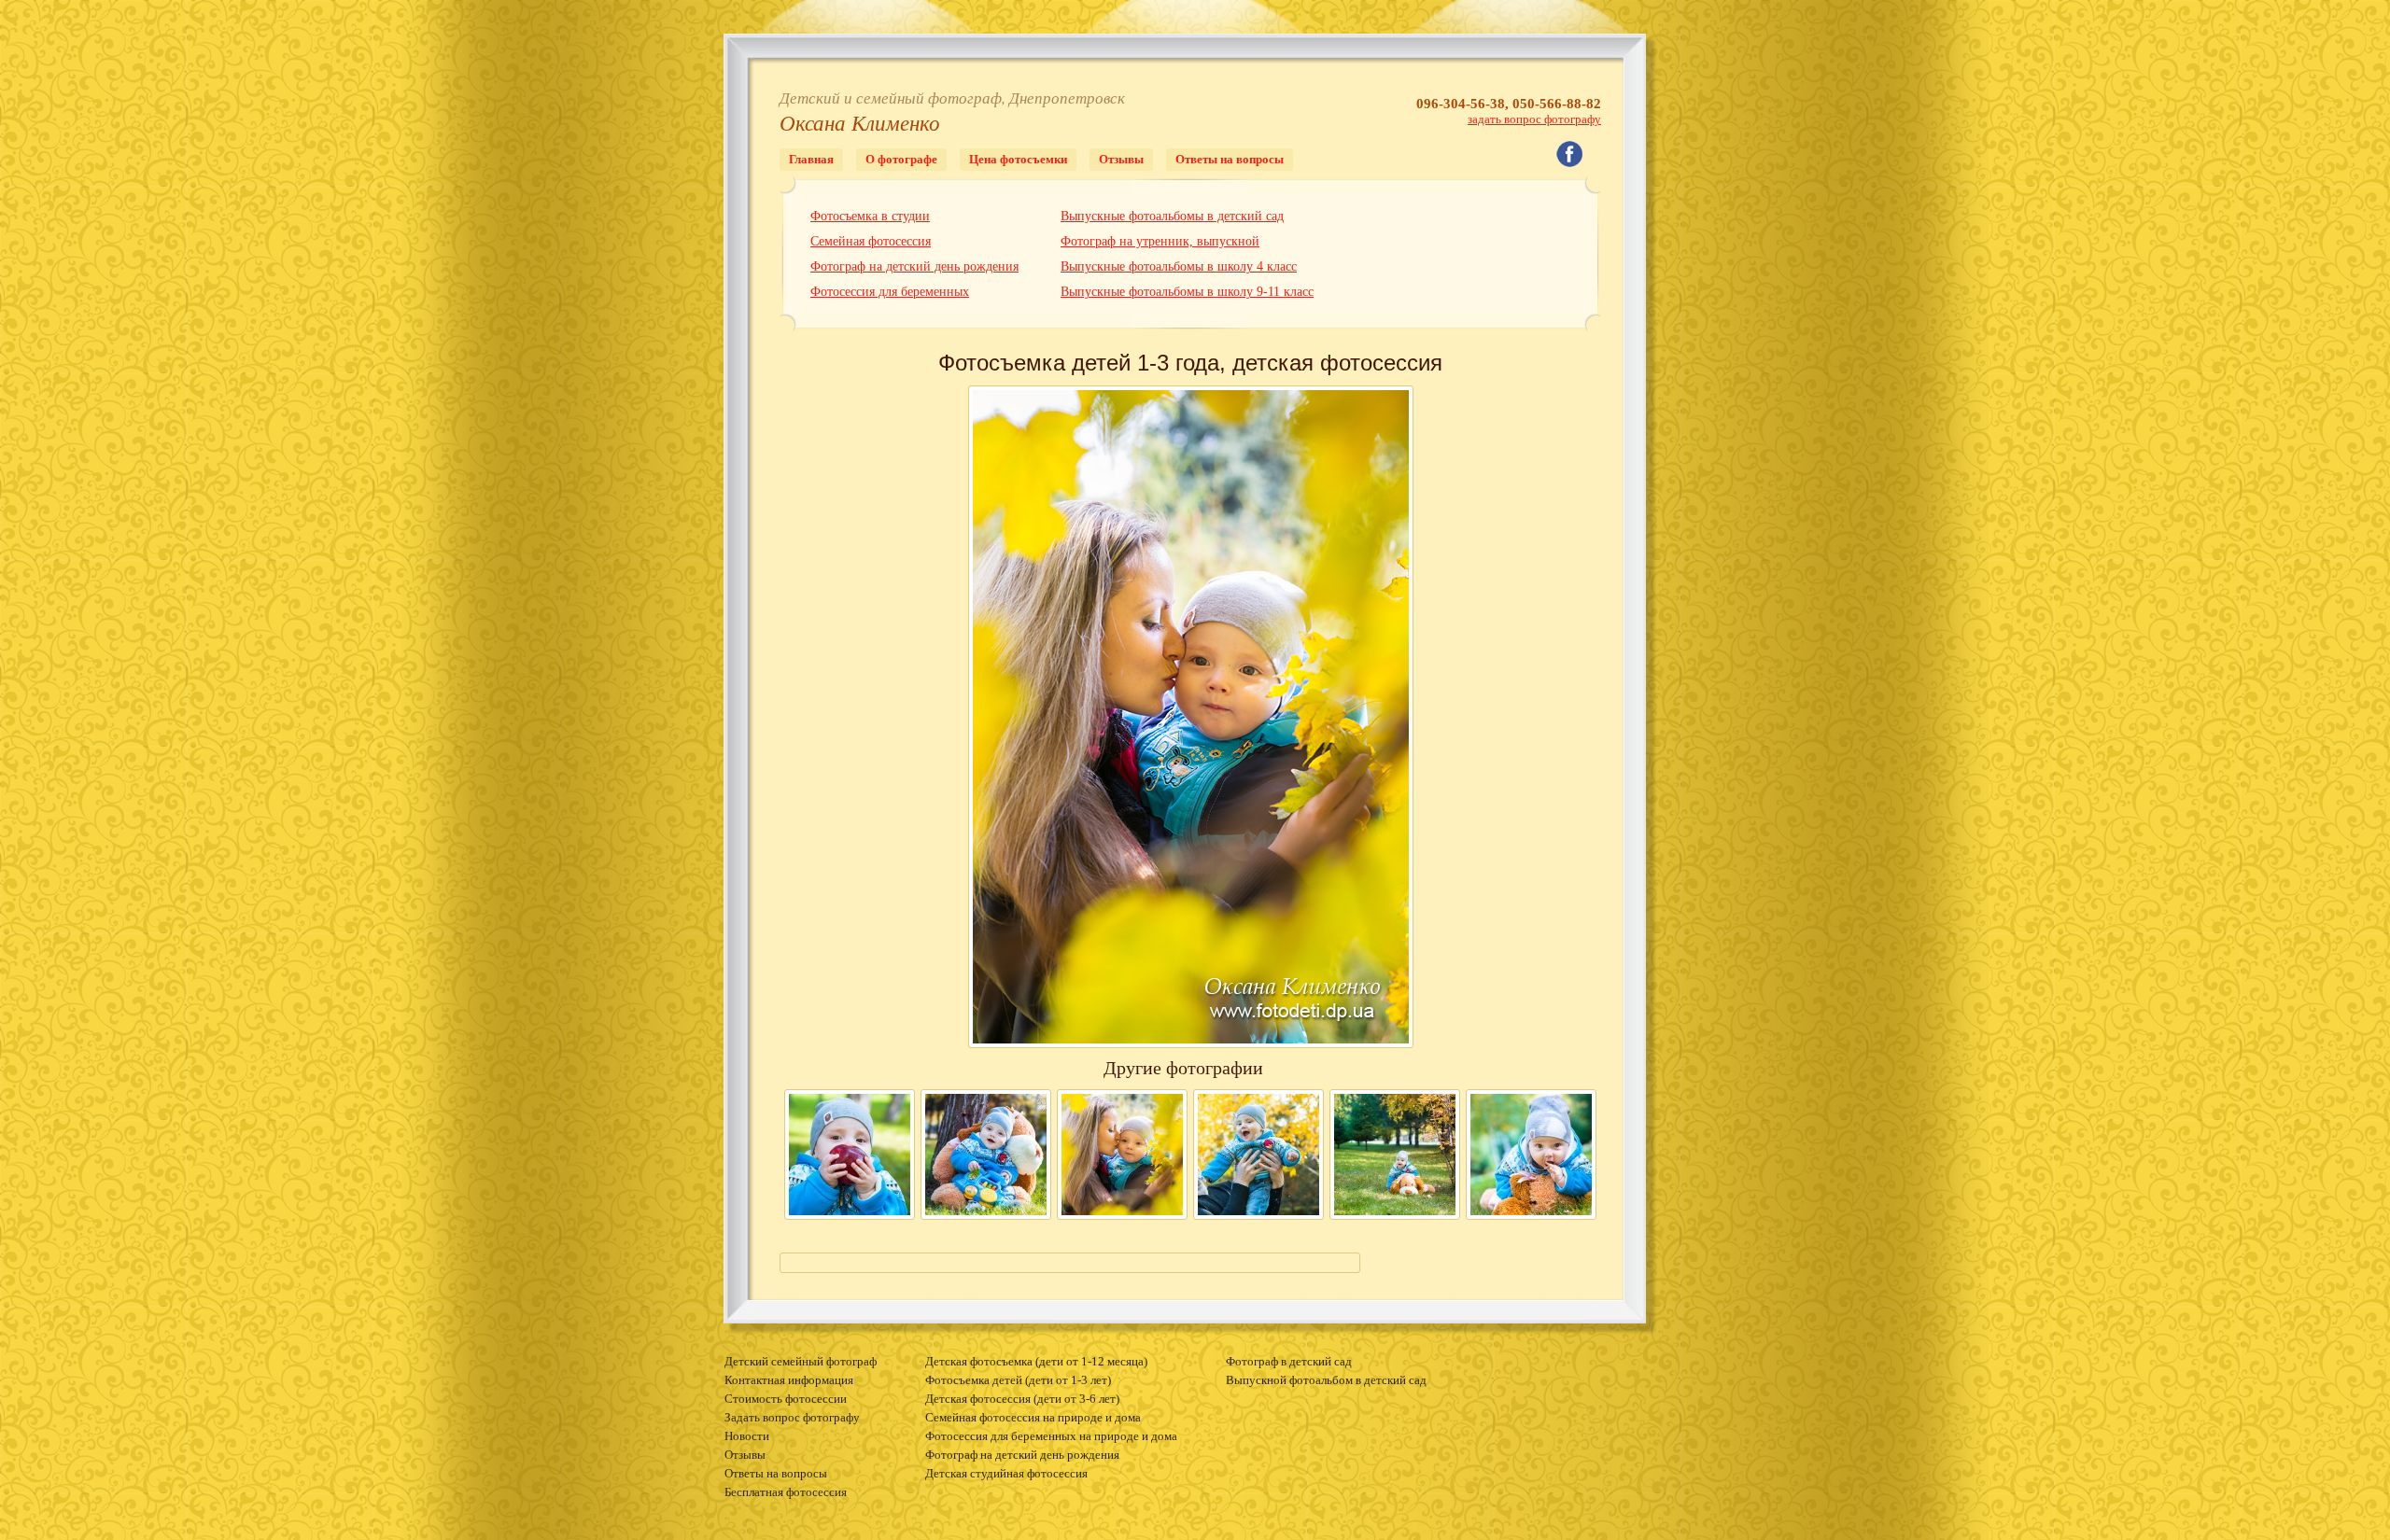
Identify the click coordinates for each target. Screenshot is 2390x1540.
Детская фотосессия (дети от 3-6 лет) (1022, 1399)
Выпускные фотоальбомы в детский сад (1172, 216)
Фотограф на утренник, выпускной (1160, 241)
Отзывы (1121, 159)
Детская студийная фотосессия (1006, 1474)
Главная (811, 159)
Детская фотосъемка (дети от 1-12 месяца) (1036, 1362)
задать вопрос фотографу (1534, 119)
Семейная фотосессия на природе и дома (1033, 1418)
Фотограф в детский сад (1289, 1362)
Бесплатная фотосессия (786, 1492)
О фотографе (901, 159)
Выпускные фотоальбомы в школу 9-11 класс (1187, 292)
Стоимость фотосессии (786, 1399)
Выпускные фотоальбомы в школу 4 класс (1179, 266)
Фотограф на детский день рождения (914, 266)
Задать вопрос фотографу (792, 1418)
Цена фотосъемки (1018, 159)
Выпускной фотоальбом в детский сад (1326, 1380)
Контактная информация (789, 1380)
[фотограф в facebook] (1579, 163)
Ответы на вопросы (1230, 159)
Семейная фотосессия (871, 241)
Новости (747, 1436)
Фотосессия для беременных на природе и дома (1051, 1436)
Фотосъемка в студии (870, 216)
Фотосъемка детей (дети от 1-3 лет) (1018, 1380)
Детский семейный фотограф (801, 1362)
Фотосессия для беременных (890, 292)
